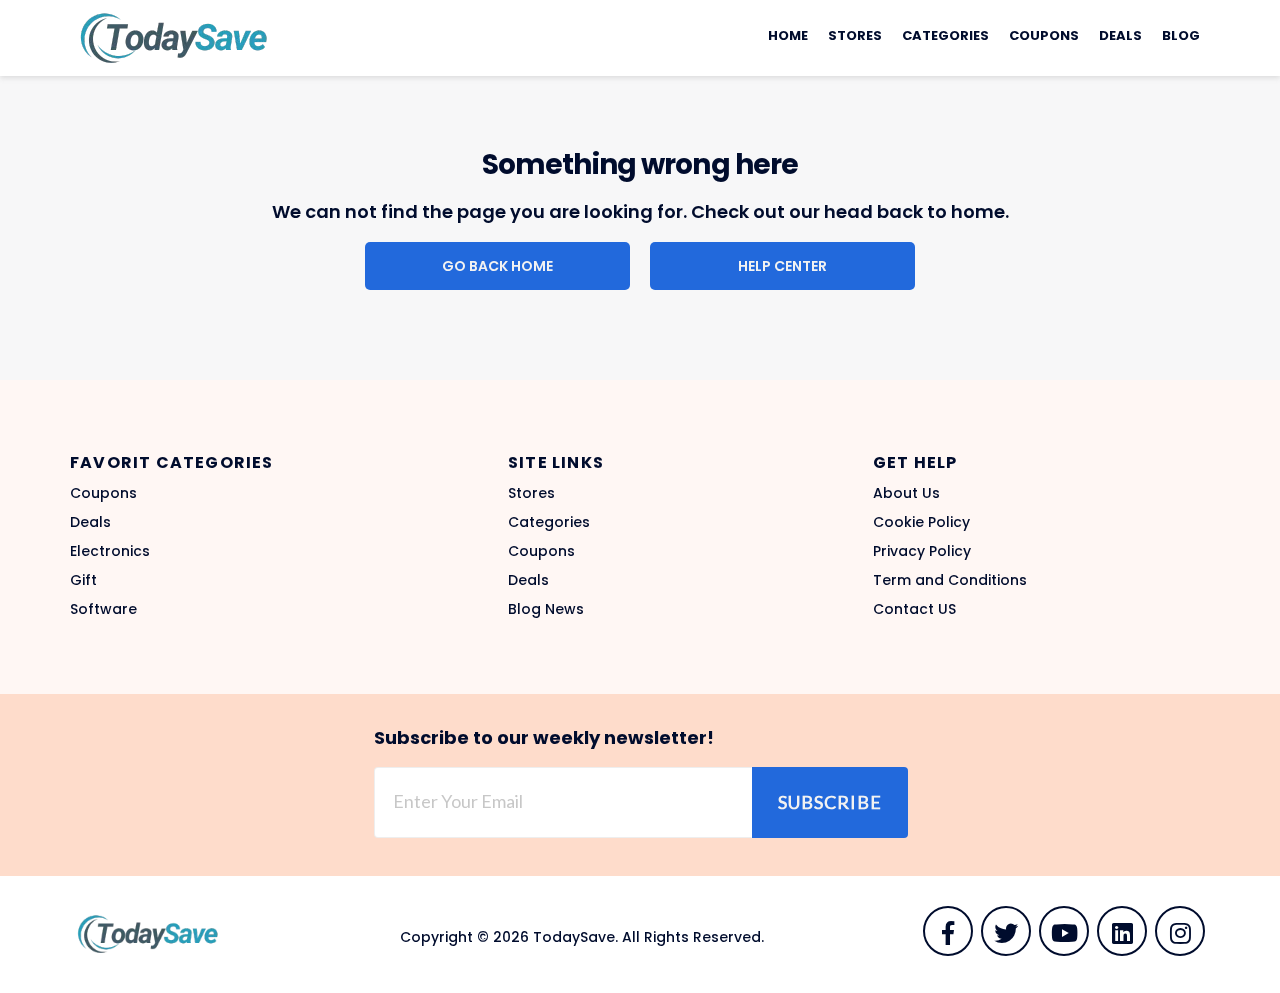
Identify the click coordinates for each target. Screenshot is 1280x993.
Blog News (546, 609)
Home (788, 35)
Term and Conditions (950, 580)
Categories (945, 35)
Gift (83, 580)
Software (103, 609)
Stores (855, 35)
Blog (1181, 35)
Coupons (1044, 35)
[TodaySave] (170, 37)
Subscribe (830, 802)
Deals (1120, 35)
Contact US (914, 609)
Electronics (110, 551)
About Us (906, 493)
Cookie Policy (921, 522)
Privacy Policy (922, 551)
